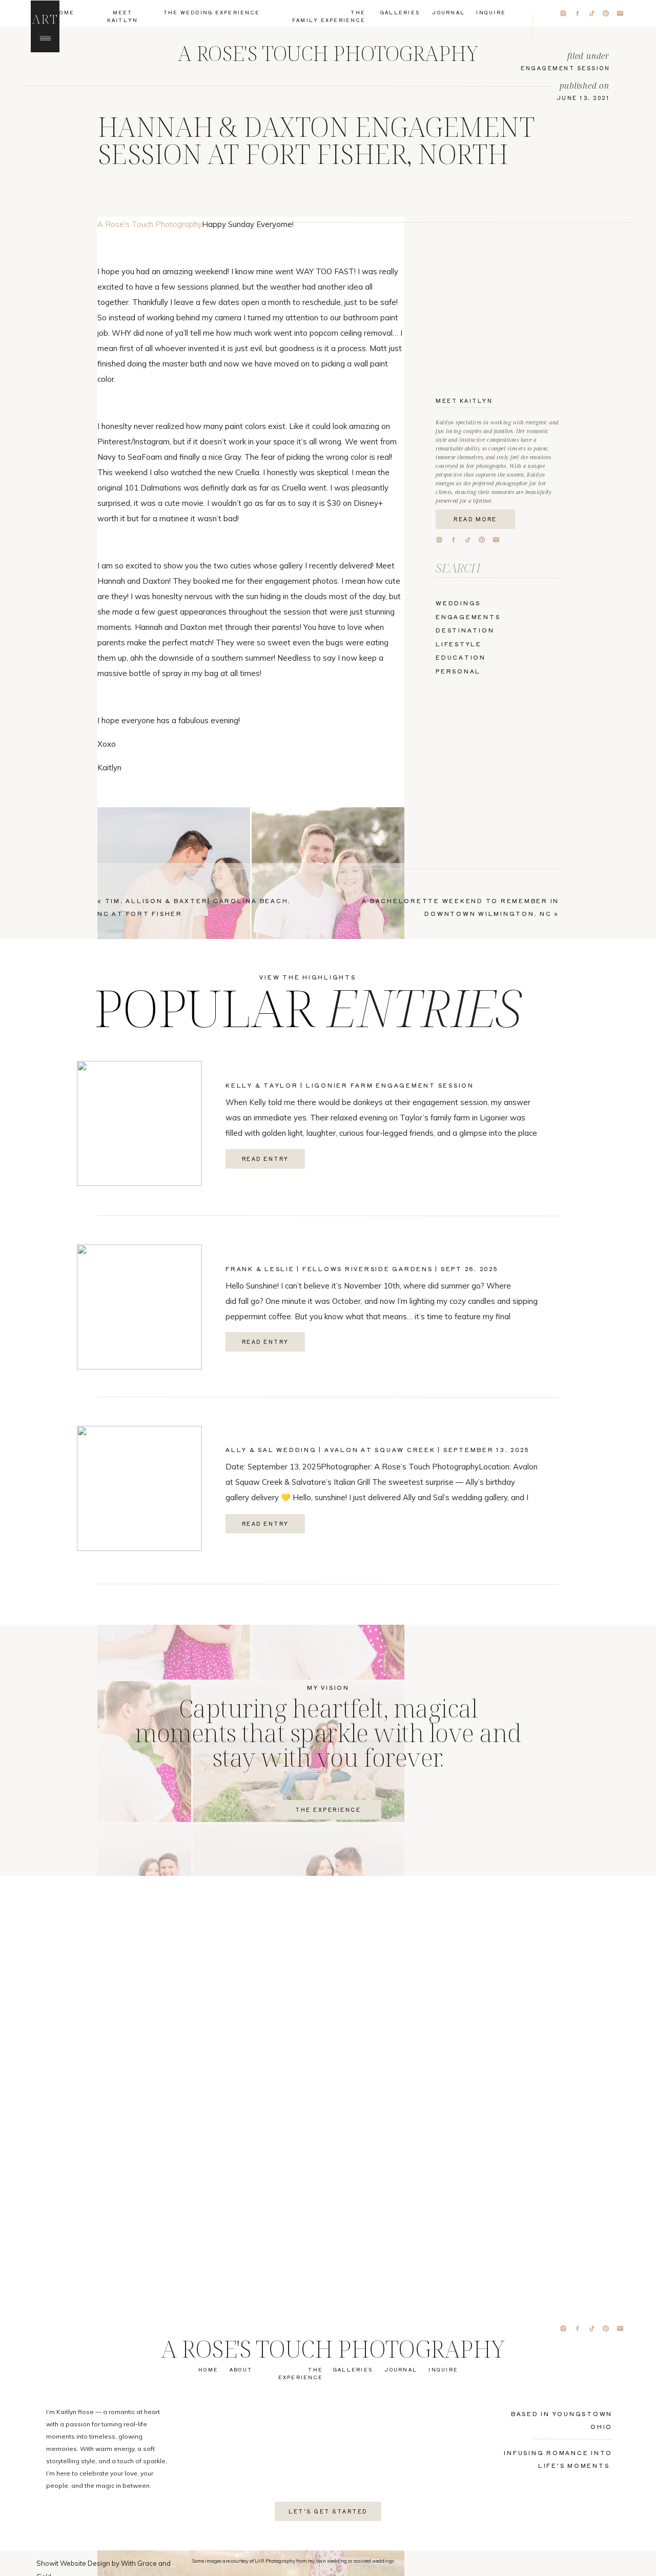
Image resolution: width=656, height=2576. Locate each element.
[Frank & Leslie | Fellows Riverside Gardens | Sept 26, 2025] (139, 1307)
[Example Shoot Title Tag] (174, 922)
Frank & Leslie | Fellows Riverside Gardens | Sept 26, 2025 (362, 1269)
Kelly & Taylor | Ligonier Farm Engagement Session (350, 1085)
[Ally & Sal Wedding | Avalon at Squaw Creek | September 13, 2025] (139, 1488)
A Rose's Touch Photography (150, 224)
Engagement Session (565, 68)
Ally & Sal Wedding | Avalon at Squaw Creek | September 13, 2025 (377, 1449)
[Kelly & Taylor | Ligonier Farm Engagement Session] (139, 1123)
